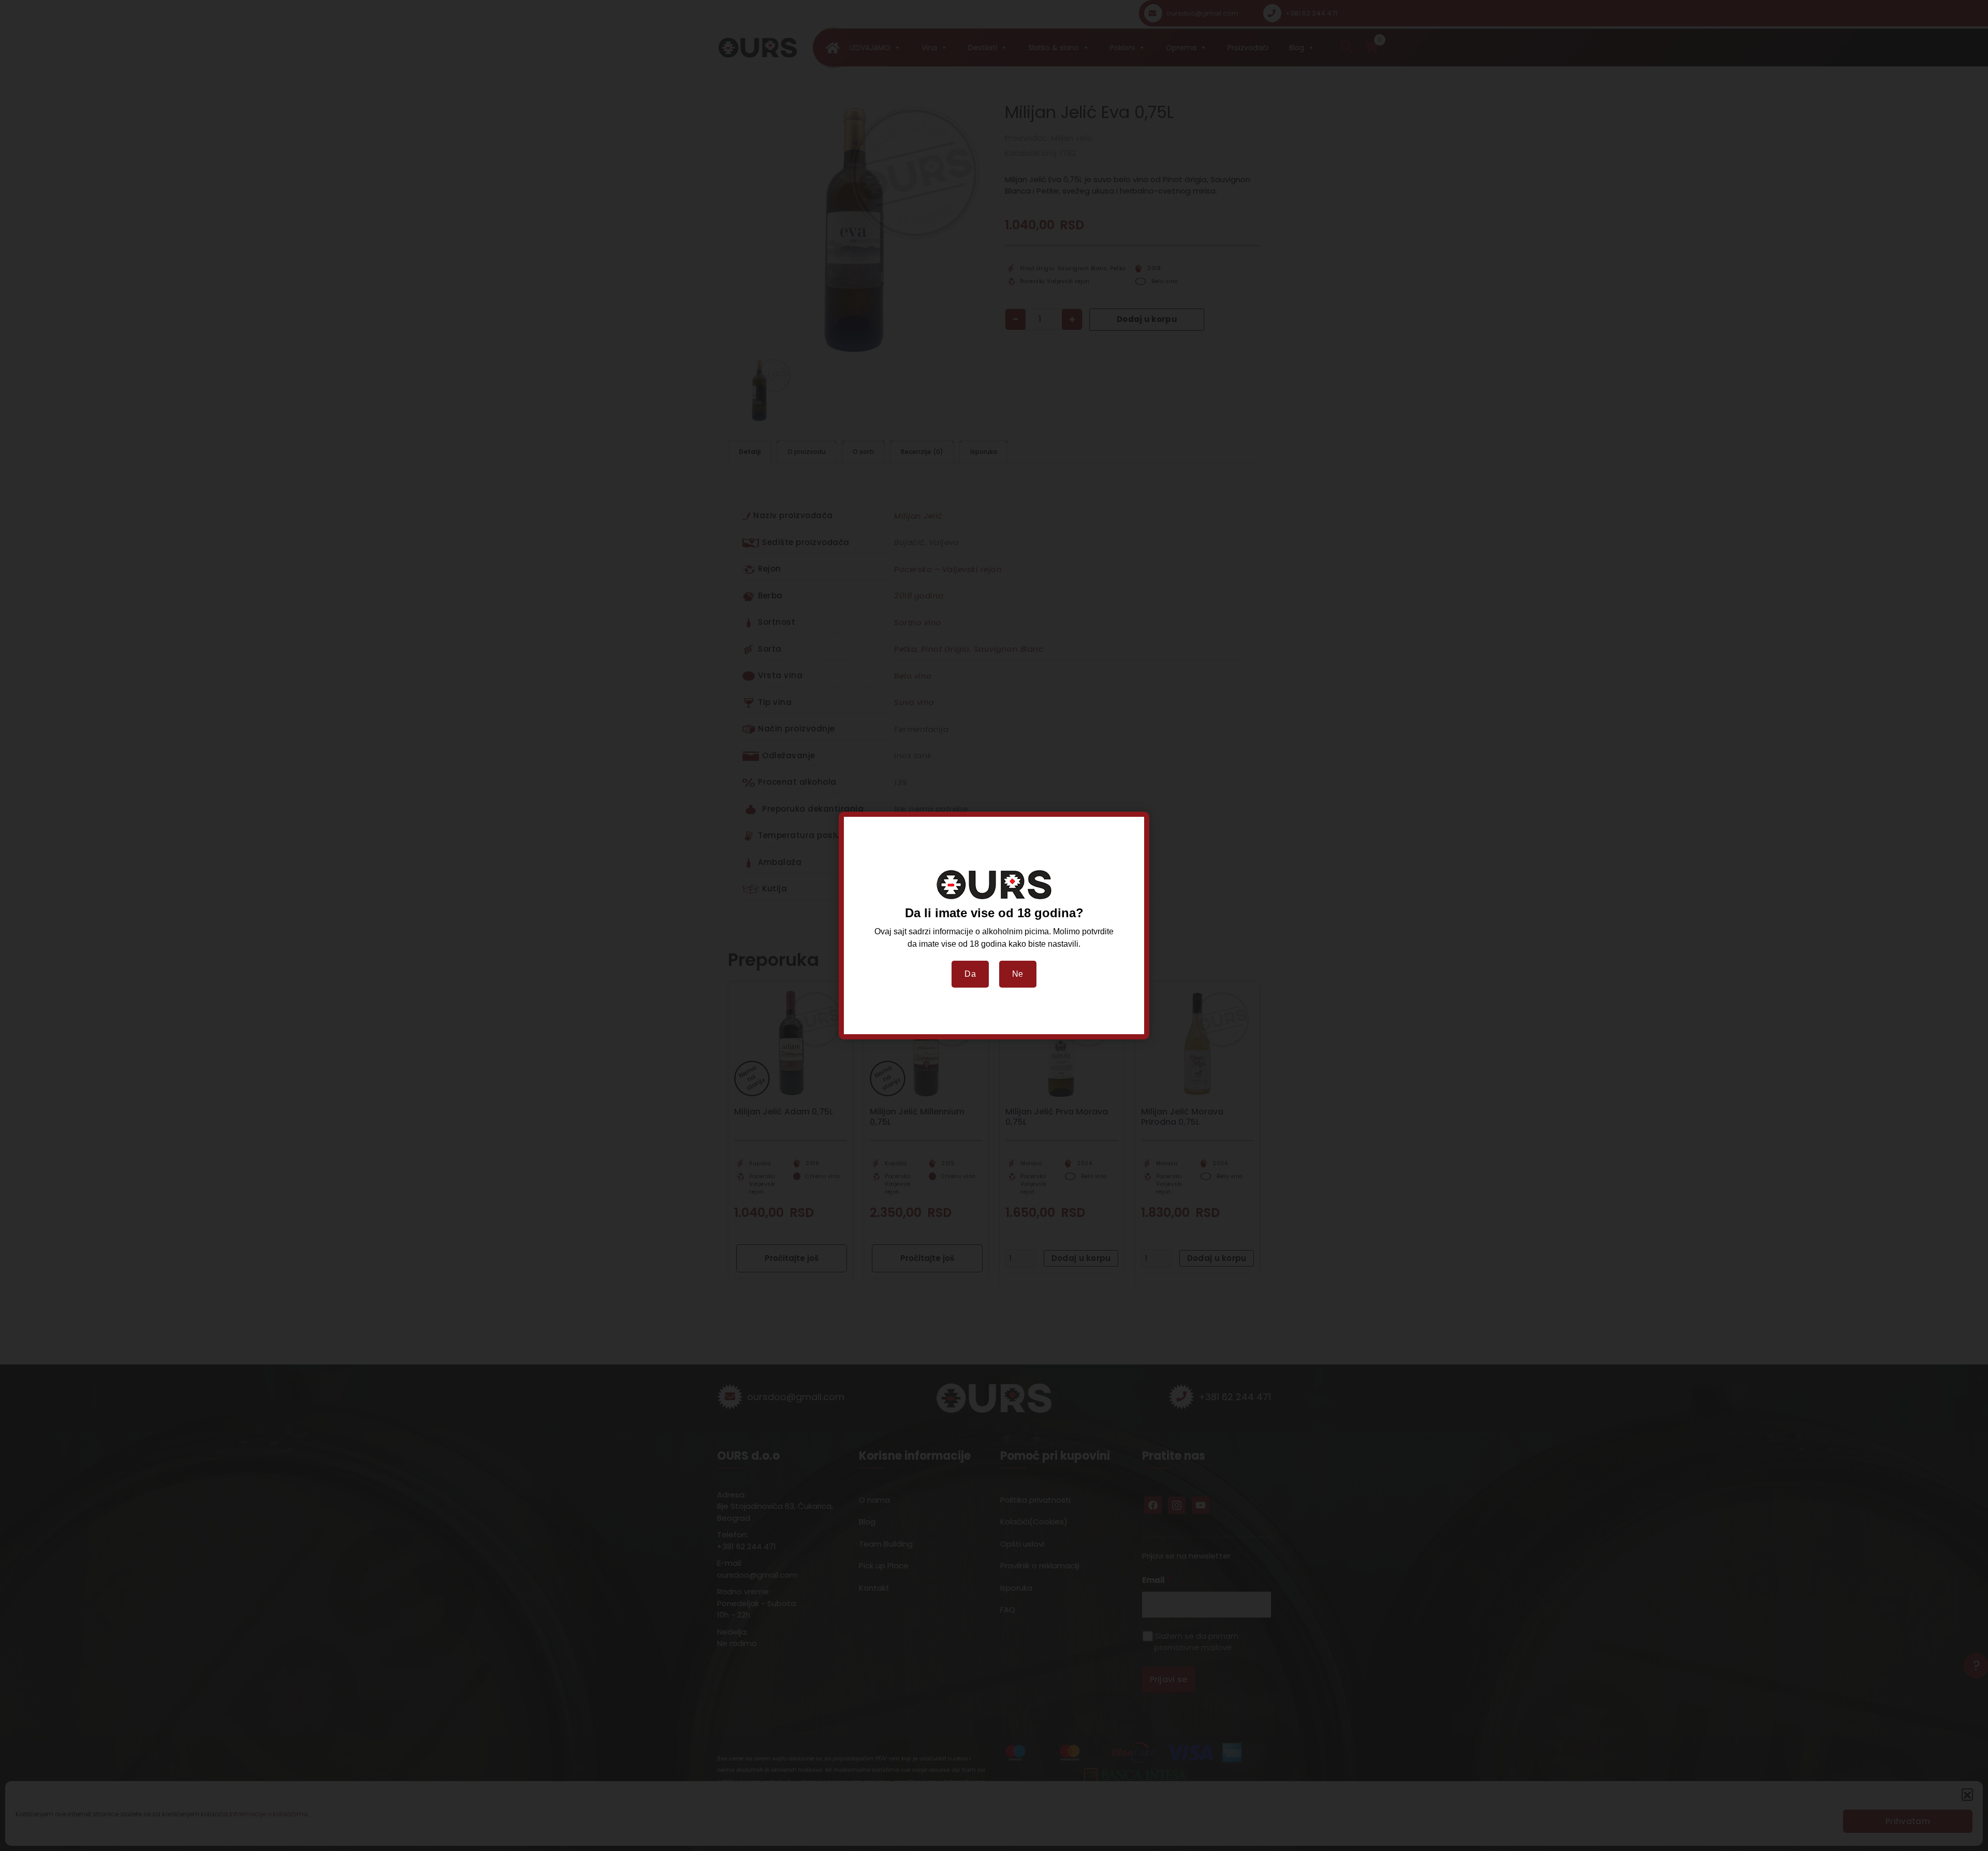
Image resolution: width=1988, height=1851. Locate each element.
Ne (1018, 974)
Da (970, 974)
